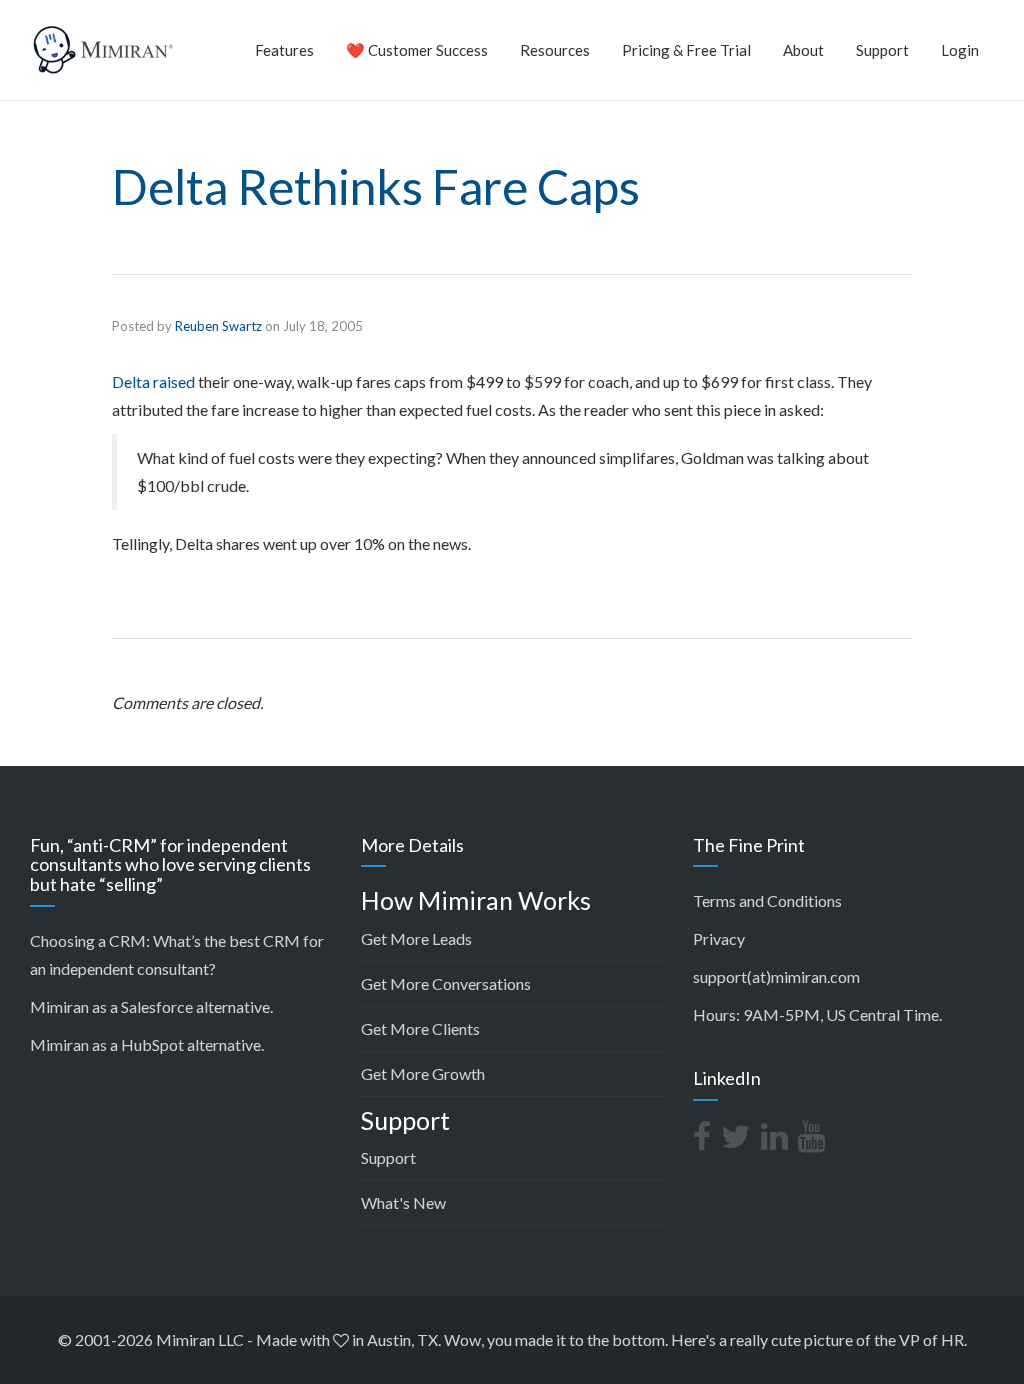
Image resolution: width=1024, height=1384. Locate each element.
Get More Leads (416, 938)
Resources (555, 50)
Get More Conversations (446, 983)
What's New (403, 1202)
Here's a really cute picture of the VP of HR (817, 1339)
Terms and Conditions (767, 900)
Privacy (719, 938)
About (803, 50)
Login (960, 50)
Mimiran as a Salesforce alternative (150, 1006)
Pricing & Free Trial (686, 50)
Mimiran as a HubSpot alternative (145, 1044)
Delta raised (153, 381)
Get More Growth (423, 1073)
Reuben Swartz (218, 326)
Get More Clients (420, 1028)
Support (882, 50)
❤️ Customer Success (417, 50)
